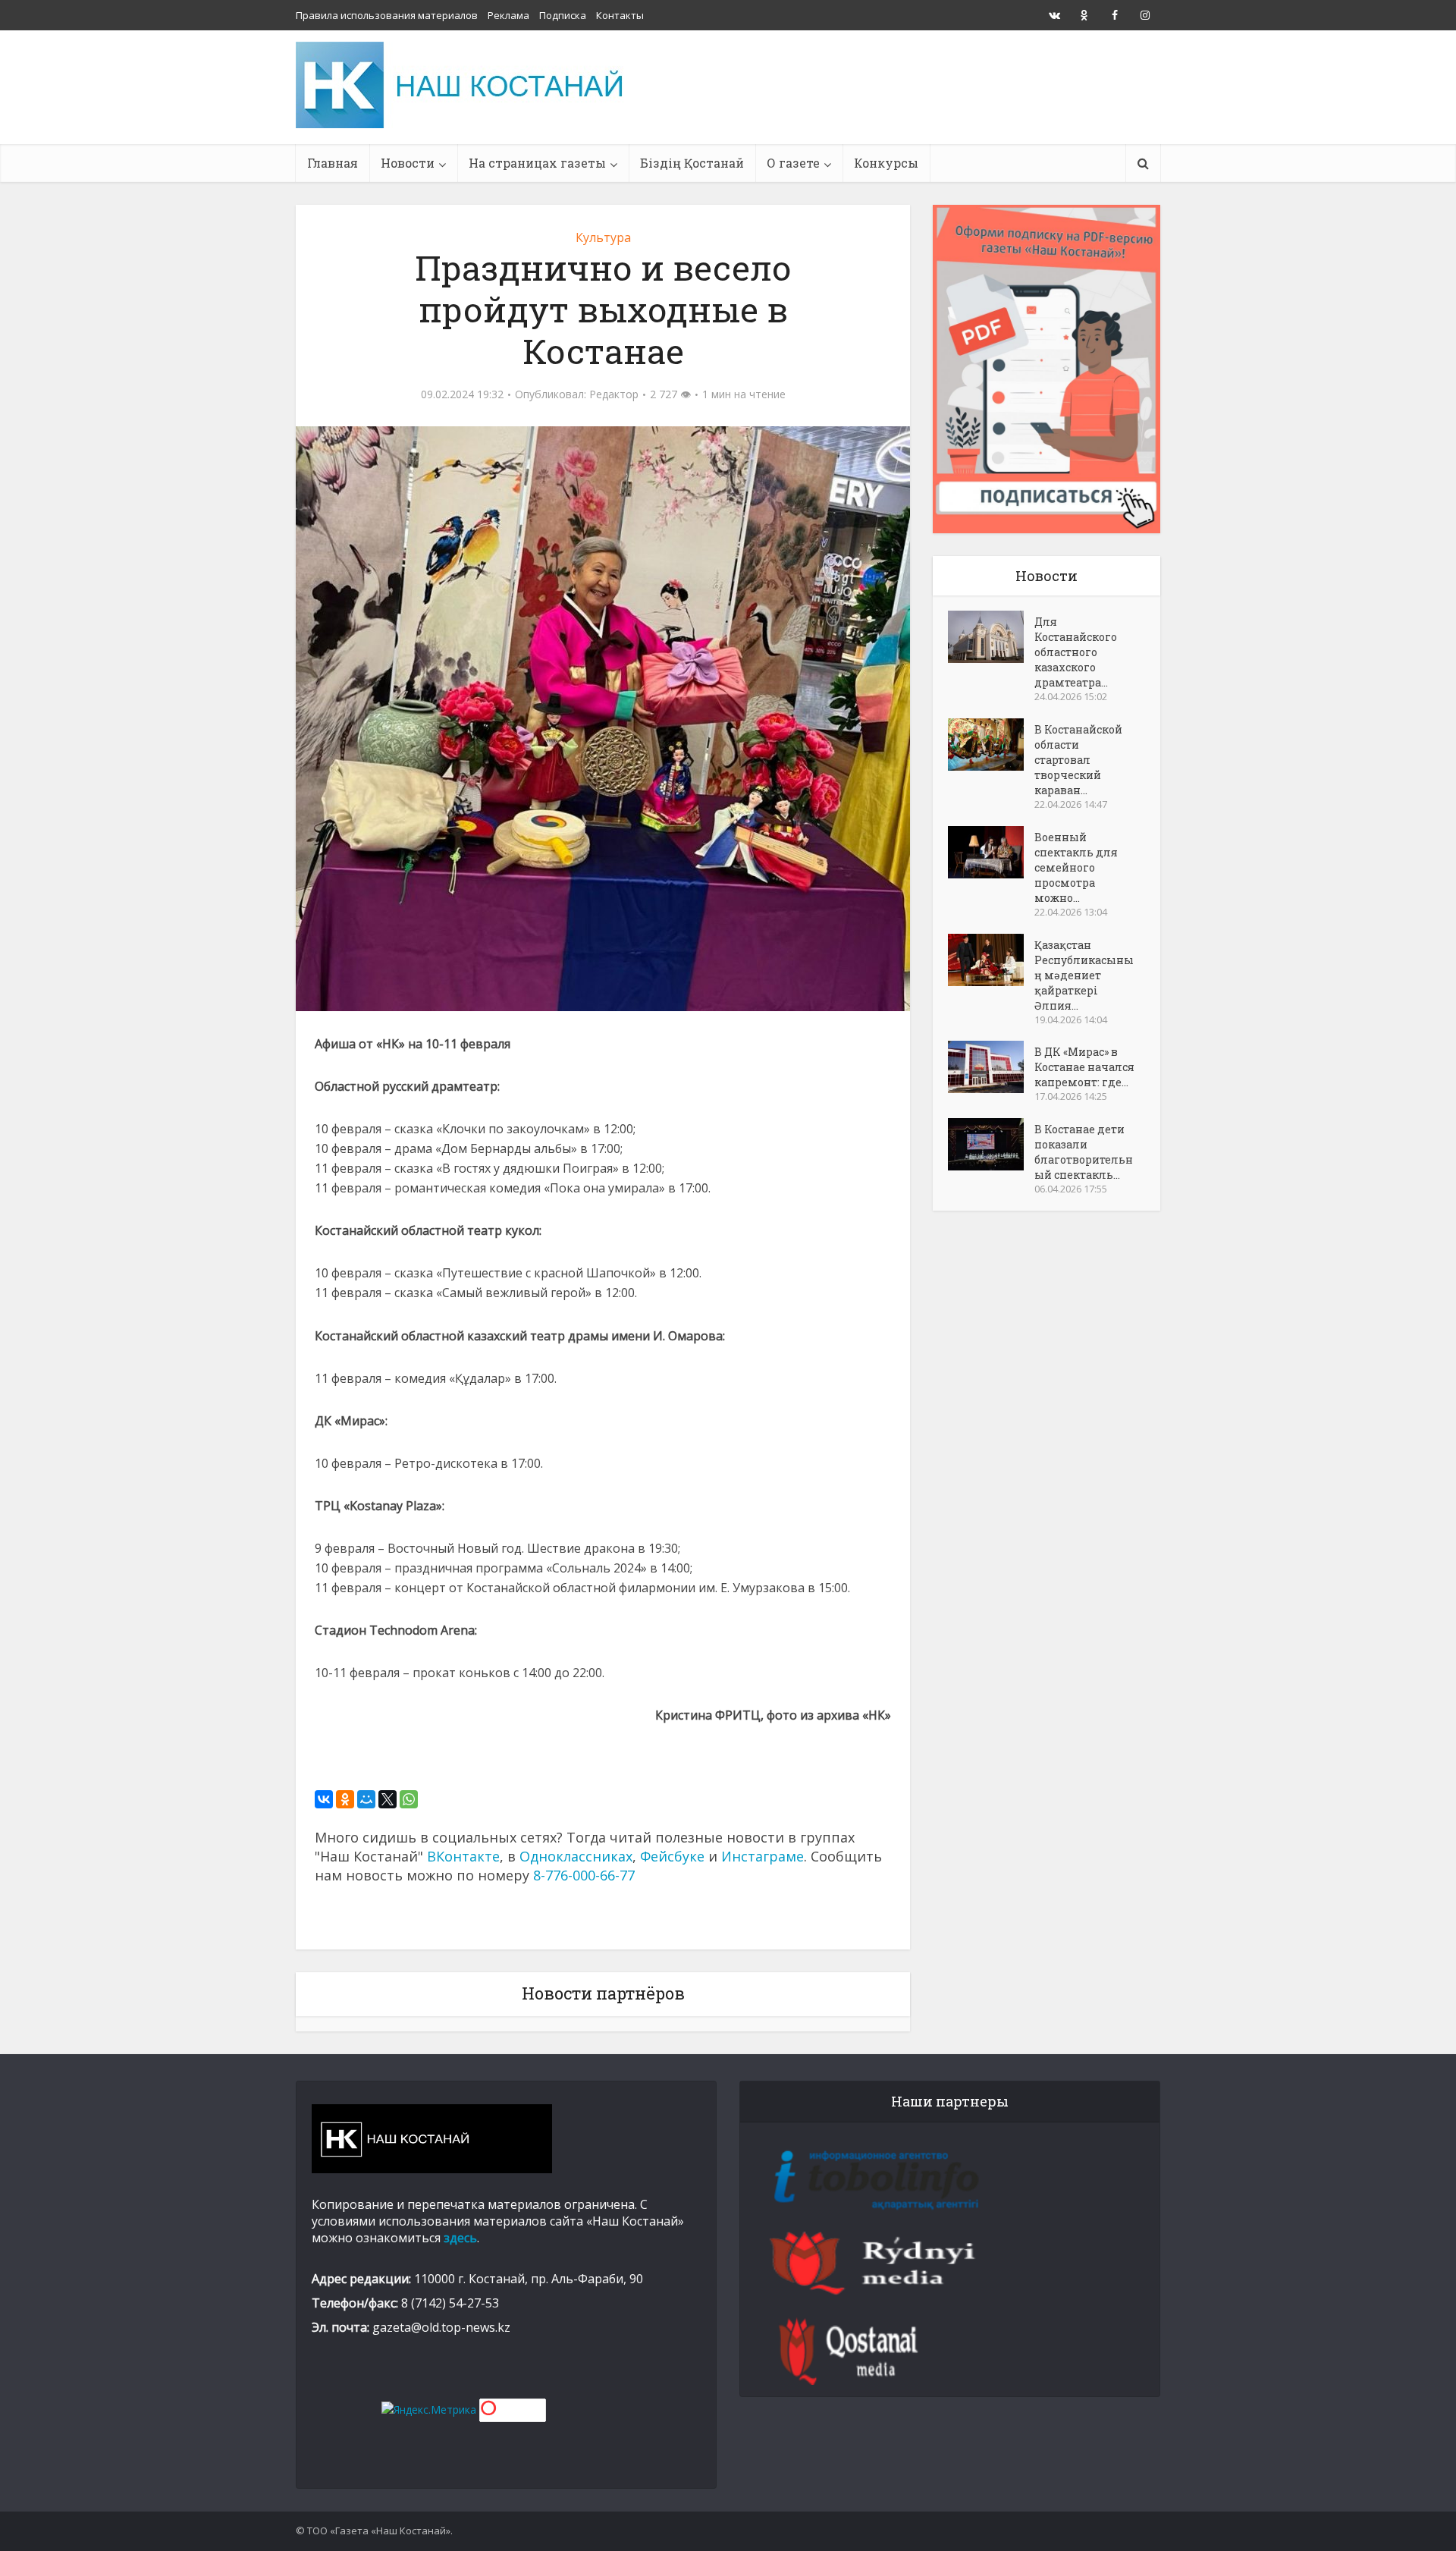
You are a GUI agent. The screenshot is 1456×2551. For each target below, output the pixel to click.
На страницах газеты (537, 163)
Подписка (563, 15)
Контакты (620, 15)
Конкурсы (886, 163)
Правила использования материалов (387, 15)
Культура (603, 237)
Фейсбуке (672, 1856)
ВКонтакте (463, 1856)
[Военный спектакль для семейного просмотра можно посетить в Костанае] (991, 852)
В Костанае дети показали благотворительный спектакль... (1084, 1152)
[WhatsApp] (409, 1799)
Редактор (614, 394)
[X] (388, 1799)
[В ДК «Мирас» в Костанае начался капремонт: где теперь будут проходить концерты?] (991, 1067)
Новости (408, 163)
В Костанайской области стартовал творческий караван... (1078, 760)
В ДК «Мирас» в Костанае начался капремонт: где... (1084, 1067)
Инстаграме (763, 1856)
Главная (333, 163)
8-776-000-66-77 (584, 1875)
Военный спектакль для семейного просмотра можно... (1076, 867)
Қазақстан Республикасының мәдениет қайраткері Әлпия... (1084, 975)
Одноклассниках (576, 1856)
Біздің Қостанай (692, 163)
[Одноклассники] (345, 1799)
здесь (460, 2238)
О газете (793, 163)
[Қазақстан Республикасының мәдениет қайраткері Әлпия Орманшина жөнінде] (991, 960)
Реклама (508, 15)
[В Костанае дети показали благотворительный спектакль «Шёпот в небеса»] (991, 1144)
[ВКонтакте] (324, 1799)
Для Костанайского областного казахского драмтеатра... (1076, 652)
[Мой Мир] (366, 1799)
